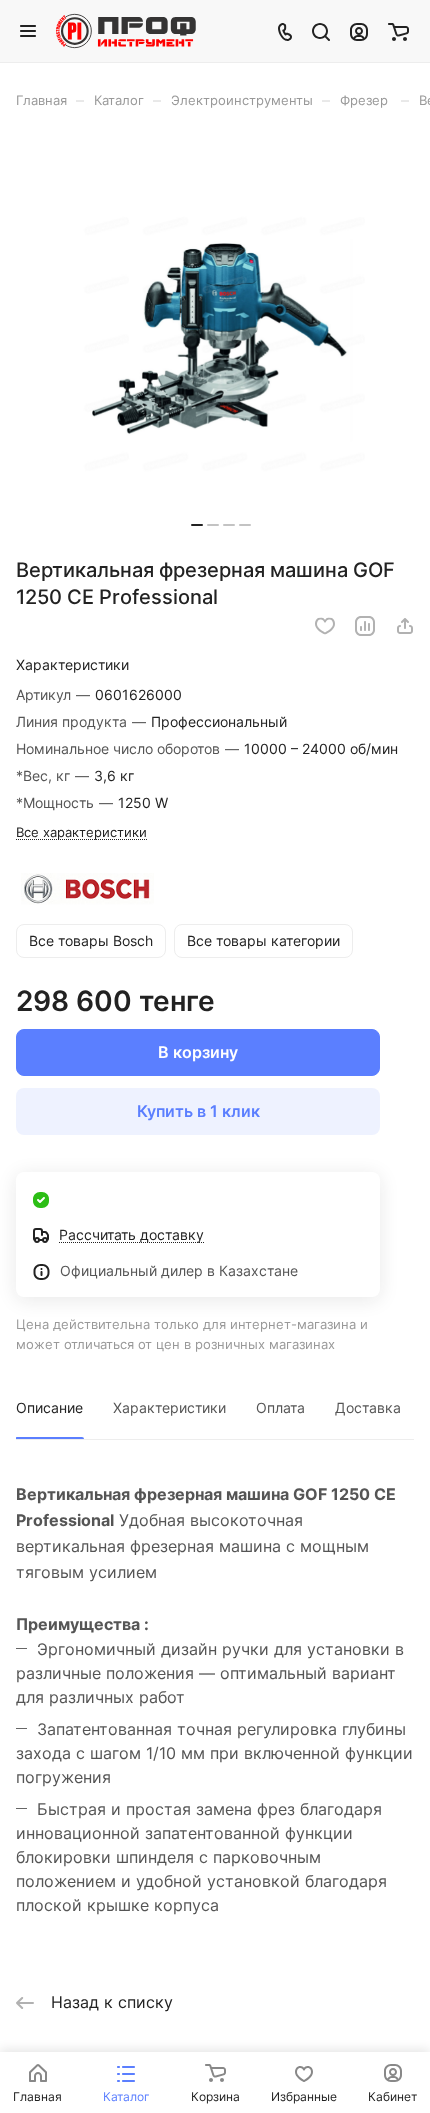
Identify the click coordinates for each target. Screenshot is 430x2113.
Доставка (368, 1407)
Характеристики (169, 1407)
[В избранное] (325, 626)
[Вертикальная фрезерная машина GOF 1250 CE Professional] (221, 340)
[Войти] (359, 31)
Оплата (280, 1407)
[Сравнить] (365, 626)
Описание (49, 1407)
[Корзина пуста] (398, 31)
